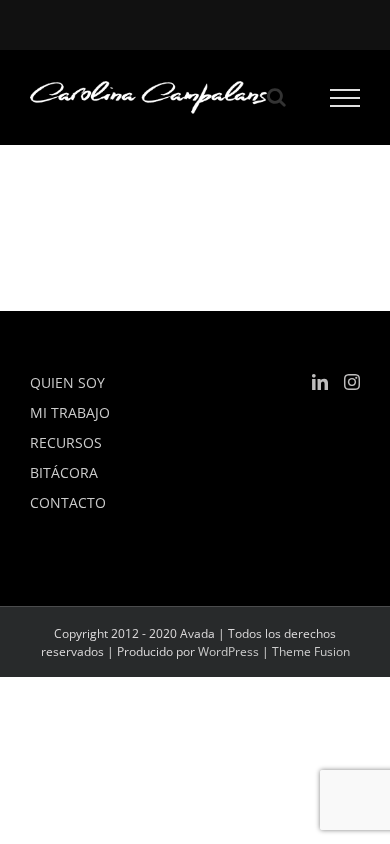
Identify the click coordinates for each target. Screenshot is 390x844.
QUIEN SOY (67, 382)
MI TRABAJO (70, 412)
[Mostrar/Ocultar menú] (345, 98)
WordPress (228, 651)
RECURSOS (66, 442)
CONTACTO (68, 502)
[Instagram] (352, 382)
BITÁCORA (64, 472)
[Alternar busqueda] (276, 97)
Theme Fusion (311, 651)
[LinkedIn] (320, 382)
